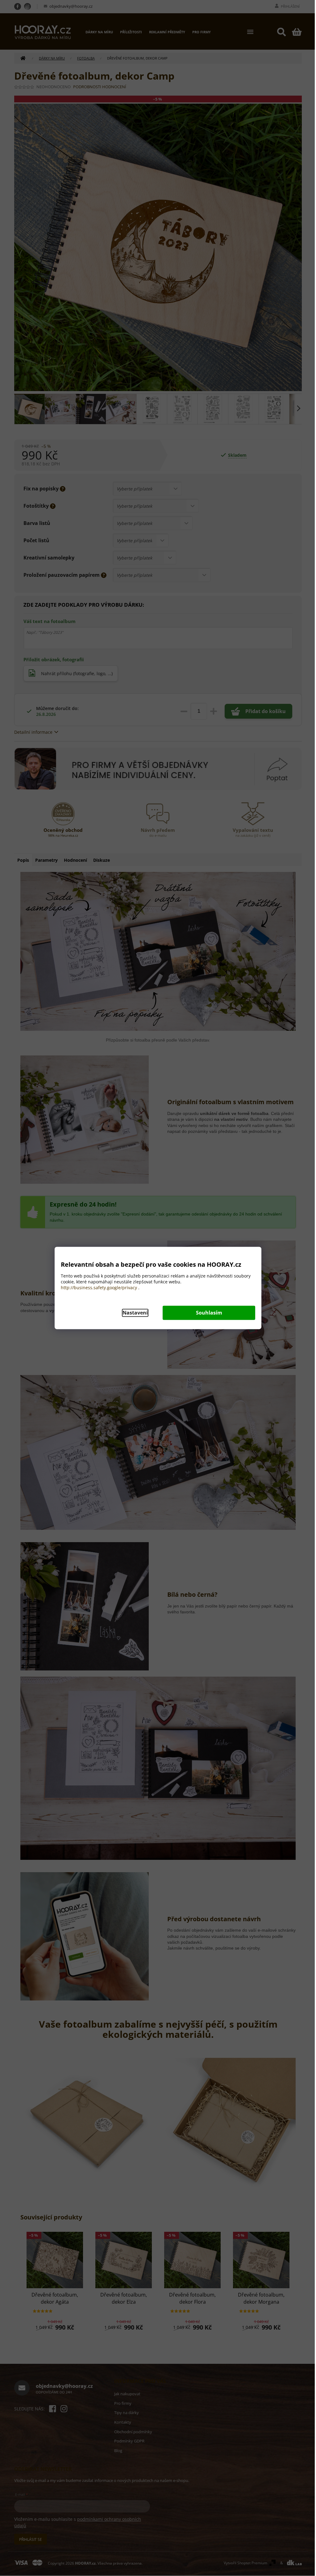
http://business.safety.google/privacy (99, 1288)
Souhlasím (209, 1313)
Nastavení (135, 1313)
